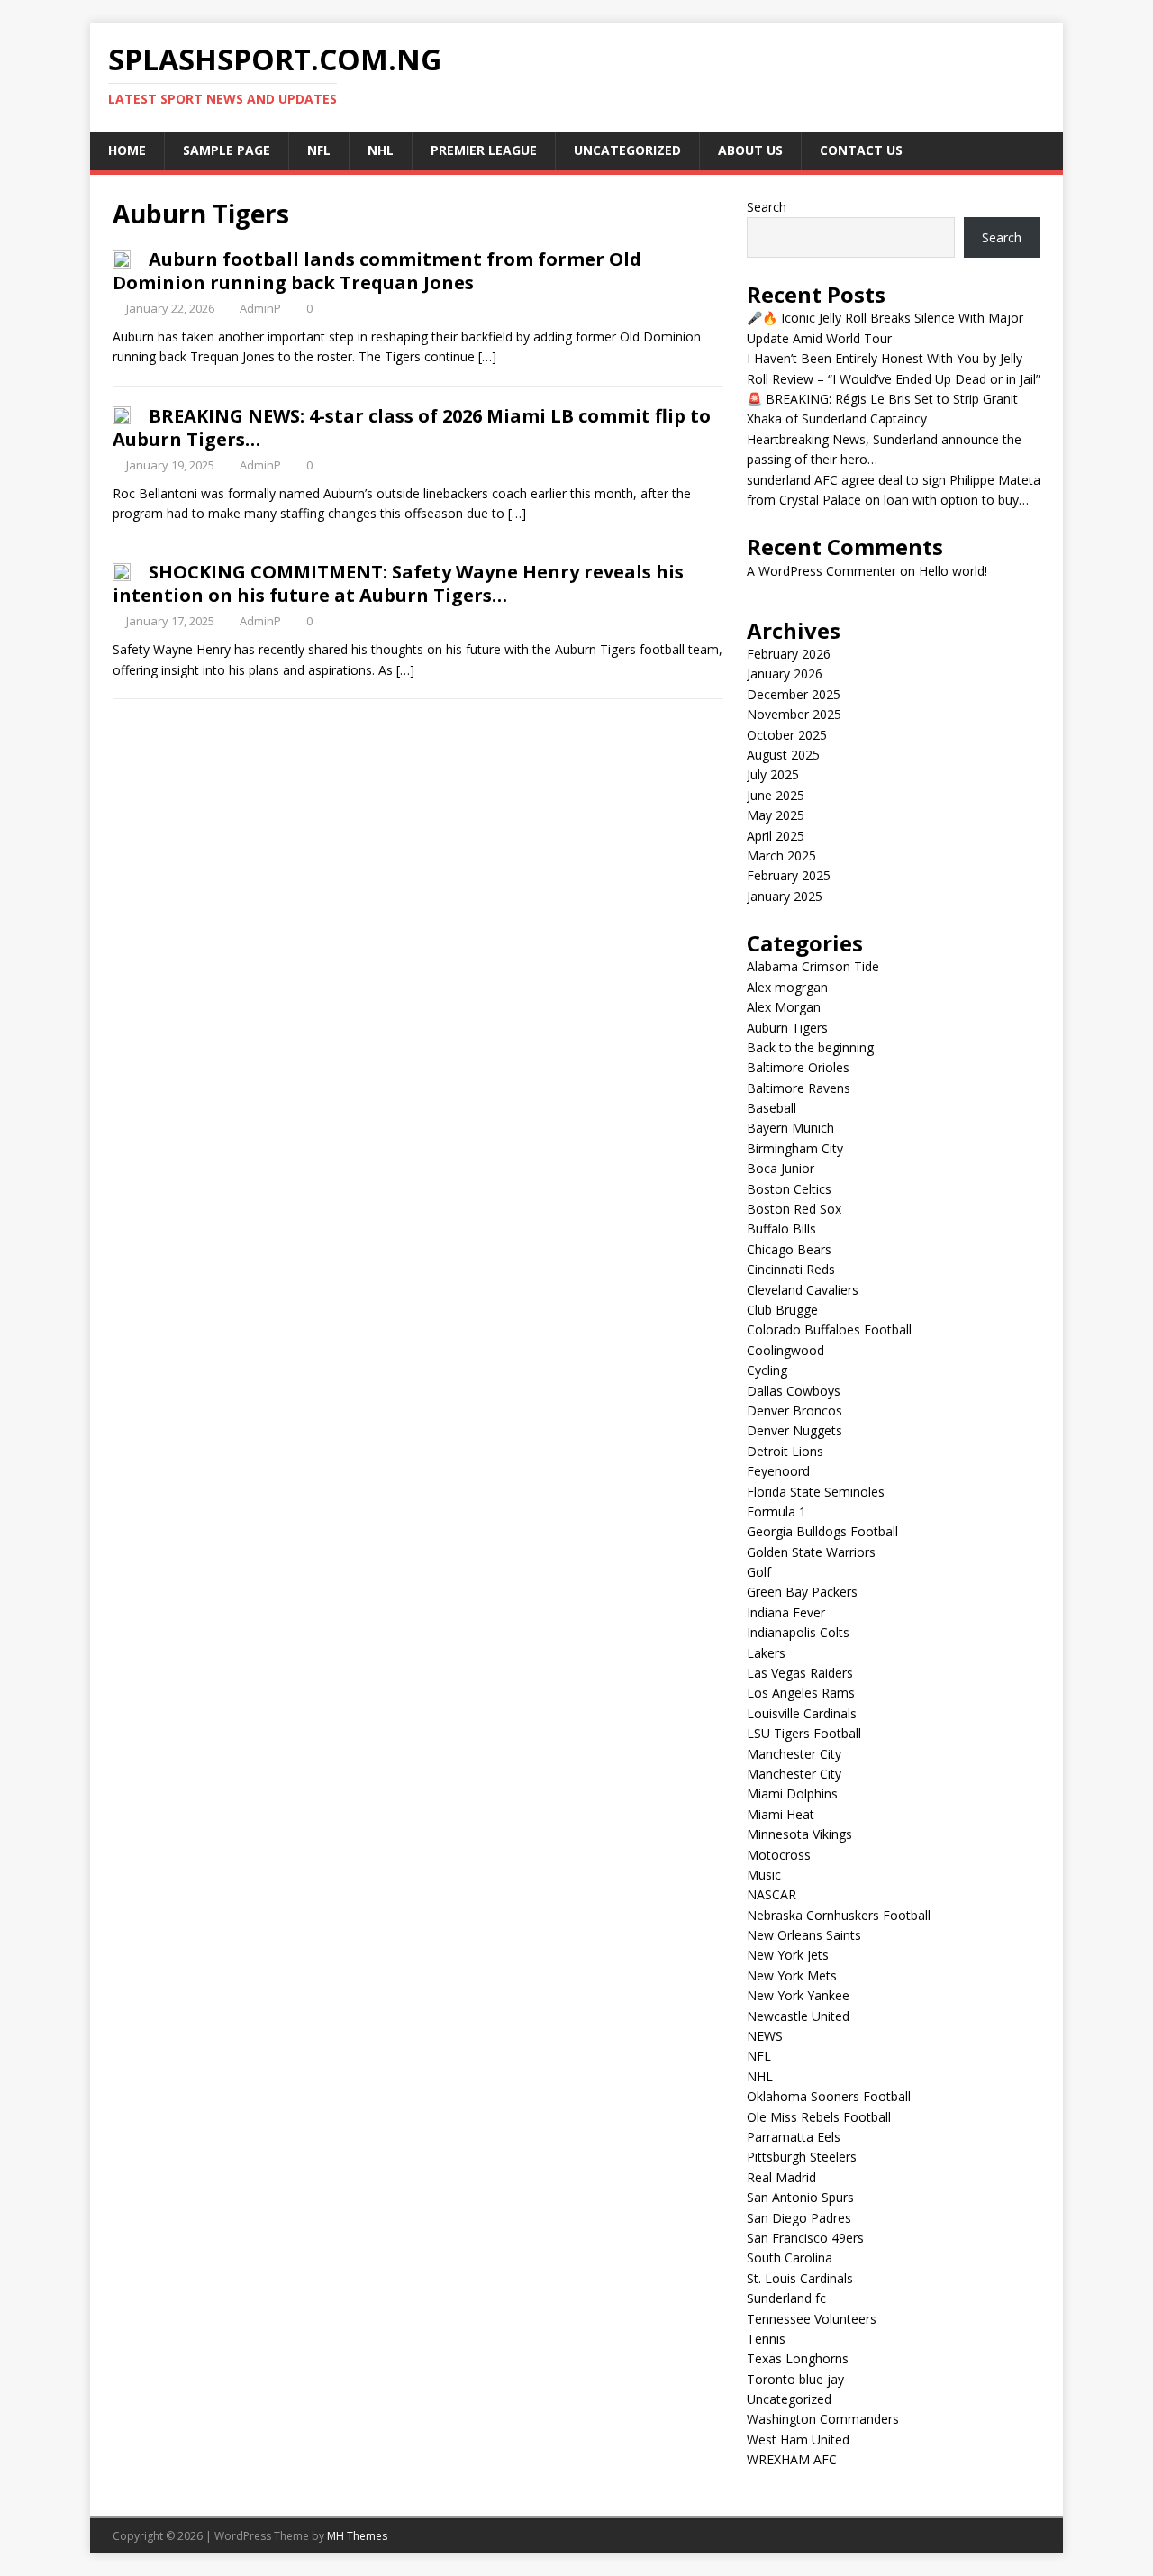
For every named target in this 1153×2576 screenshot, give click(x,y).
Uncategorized (627, 150)
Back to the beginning (810, 1047)
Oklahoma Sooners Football (829, 2096)
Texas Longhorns (798, 2358)
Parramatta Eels (794, 2137)
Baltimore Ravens (799, 1088)
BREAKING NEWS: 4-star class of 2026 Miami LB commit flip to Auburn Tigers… (412, 428)
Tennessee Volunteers (812, 2319)
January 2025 (785, 896)
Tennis (766, 2339)
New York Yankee (798, 1995)
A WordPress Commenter (822, 571)
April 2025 (776, 836)
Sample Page (227, 150)
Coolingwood (785, 1350)
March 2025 (781, 856)
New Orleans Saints (804, 1935)
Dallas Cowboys (794, 1391)
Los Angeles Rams (801, 1693)
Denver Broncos (794, 1411)
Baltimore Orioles (798, 1067)
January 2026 (785, 674)
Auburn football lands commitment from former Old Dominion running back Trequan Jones (377, 271)
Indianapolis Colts (798, 1632)
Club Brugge (782, 1310)
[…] (487, 356)
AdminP (260, 308)
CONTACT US (861, 150)
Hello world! (953, 571)
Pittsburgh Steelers (802, 2157)
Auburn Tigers (787, 1028)
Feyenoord (778, 1471)
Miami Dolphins (792, 1793)
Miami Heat (781, 1814)
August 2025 (783, 755)
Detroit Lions (785, 1451)
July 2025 (773, 774)
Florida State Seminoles (816, 1492)
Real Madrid (781, 2177)
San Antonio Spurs (800, 2197)
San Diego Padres (799, 2218)
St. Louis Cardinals (800, 2278)
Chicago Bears (789, 1249)
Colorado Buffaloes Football (829, 1329)
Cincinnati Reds (791, 1269)
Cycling (767, 1370)
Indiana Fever (786, 1612)
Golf (759, 1572)
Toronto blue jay (795, 2379)
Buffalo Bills (781, 1229)
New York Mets (792, 1975)
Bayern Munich (790, 1128)
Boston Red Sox (794, 1209)
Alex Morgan (784, 1007)
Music (764, 1875)
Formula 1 (776, 1511)
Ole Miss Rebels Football (819, 2117)
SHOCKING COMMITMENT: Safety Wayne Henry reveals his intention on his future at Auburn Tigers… (398, 583)
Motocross (779, 1855)
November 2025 (794, 714)
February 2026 (789, 654)
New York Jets (788, 1955)
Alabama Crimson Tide (813, 966)
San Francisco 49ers (805, 2238)
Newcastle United (798, 2016)
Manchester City (794, 1754)
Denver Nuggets (794, 1430)
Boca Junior (781, 1168)
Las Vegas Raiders (800, 1673)
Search (767, 207)
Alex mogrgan (787, 987)
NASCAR (772, 1894)
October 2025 (787, 735)
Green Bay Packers (802, 1592)
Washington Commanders (823, 2419)
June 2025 (776, 795)
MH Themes (357, 2536)
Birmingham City (795, 1148)
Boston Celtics (789, 1189)
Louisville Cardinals (802, 1713)
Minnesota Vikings (799, 1834)
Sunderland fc (786, 2298)
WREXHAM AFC (792, 2459)
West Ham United (798, 2439)
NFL (319, 150)
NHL (381, 150)
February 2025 (789, 875)
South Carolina (790, 2257)
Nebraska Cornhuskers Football (839, 1915)
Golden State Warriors (811, 1552)
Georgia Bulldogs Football (822, 1531)
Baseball (772, 1108)
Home (127, 150)
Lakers (766, 1653)
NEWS (765, 2036)
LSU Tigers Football (804, 1733)
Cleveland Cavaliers (803, 1290)
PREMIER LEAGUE (484, 150)
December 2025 (794, 694)
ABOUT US (750, 150)
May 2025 (776, 815)
